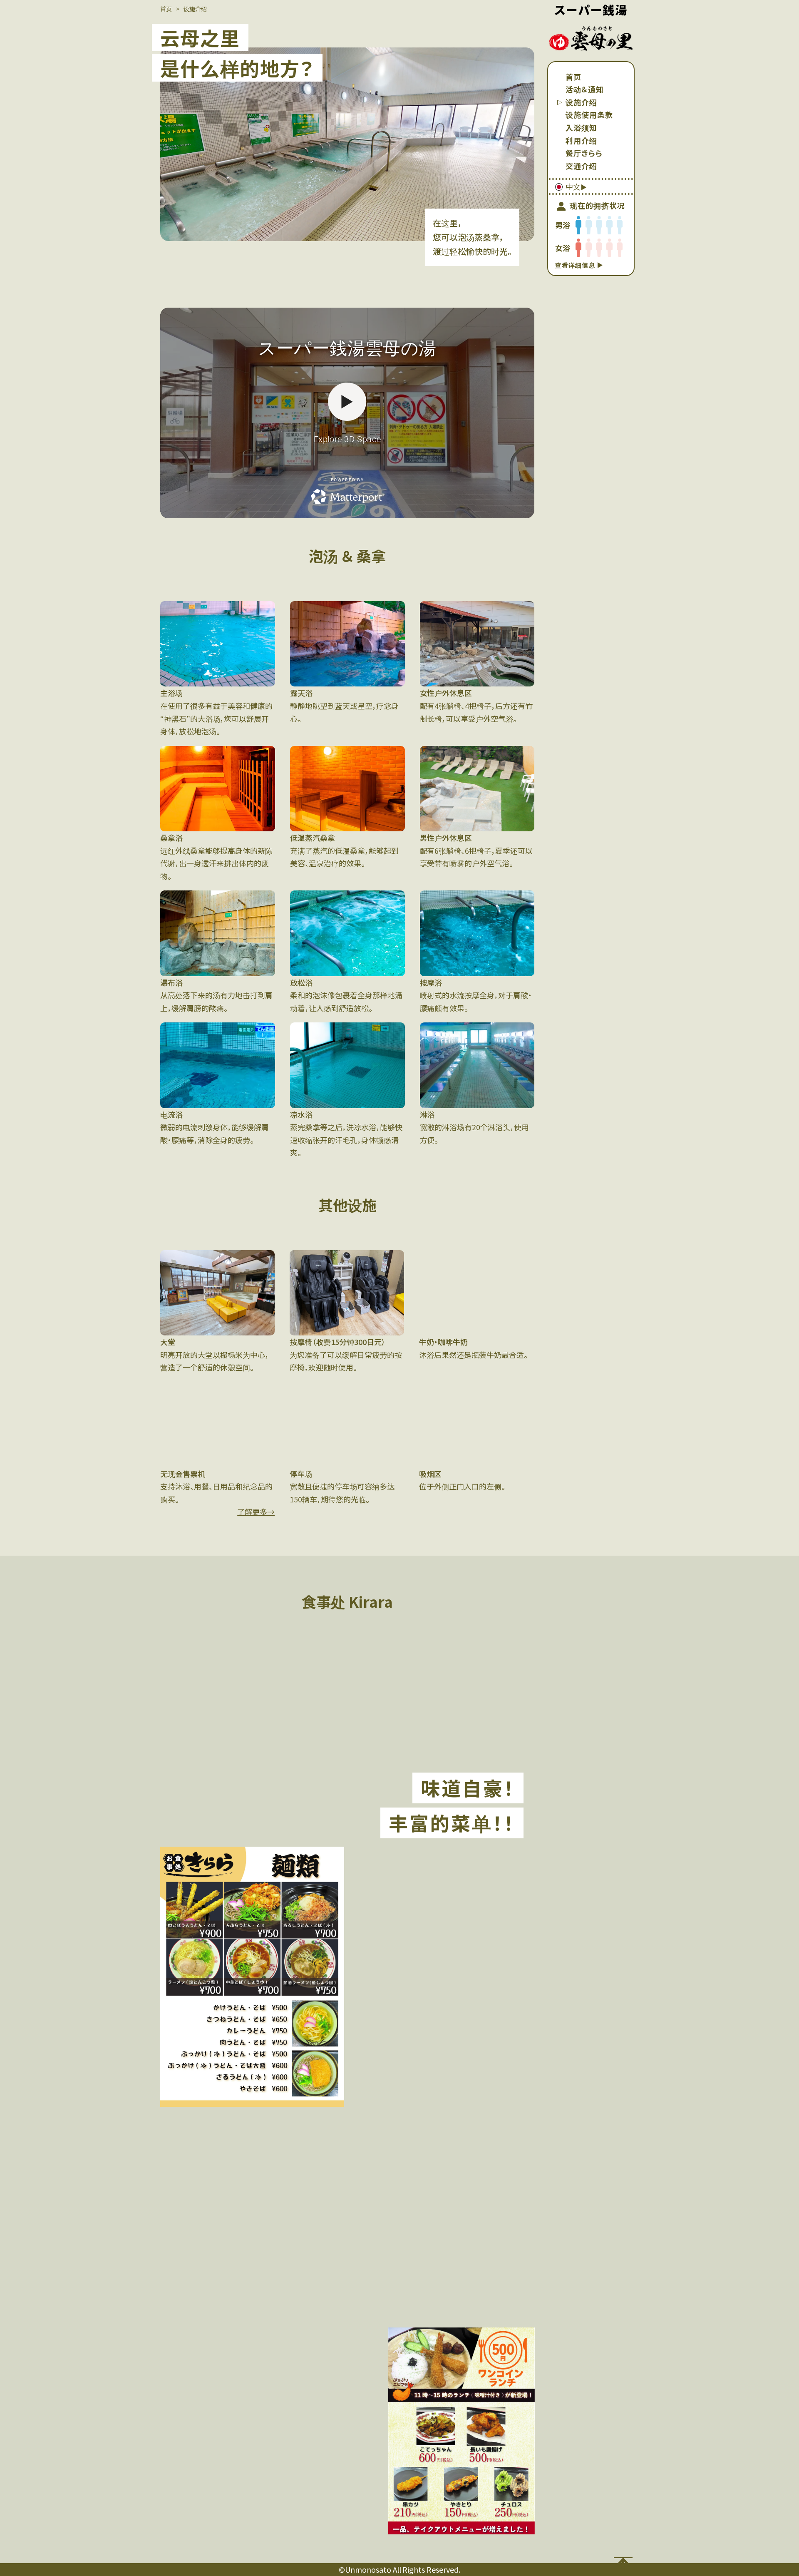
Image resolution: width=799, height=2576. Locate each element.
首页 (573, 77)
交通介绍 (581, 166)
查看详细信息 (576, 265)
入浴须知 (581, 127)
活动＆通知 (585, 89)
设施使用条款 (589, 114)
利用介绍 (581, 140)
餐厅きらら (584, 153)
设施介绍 (581, 102)
